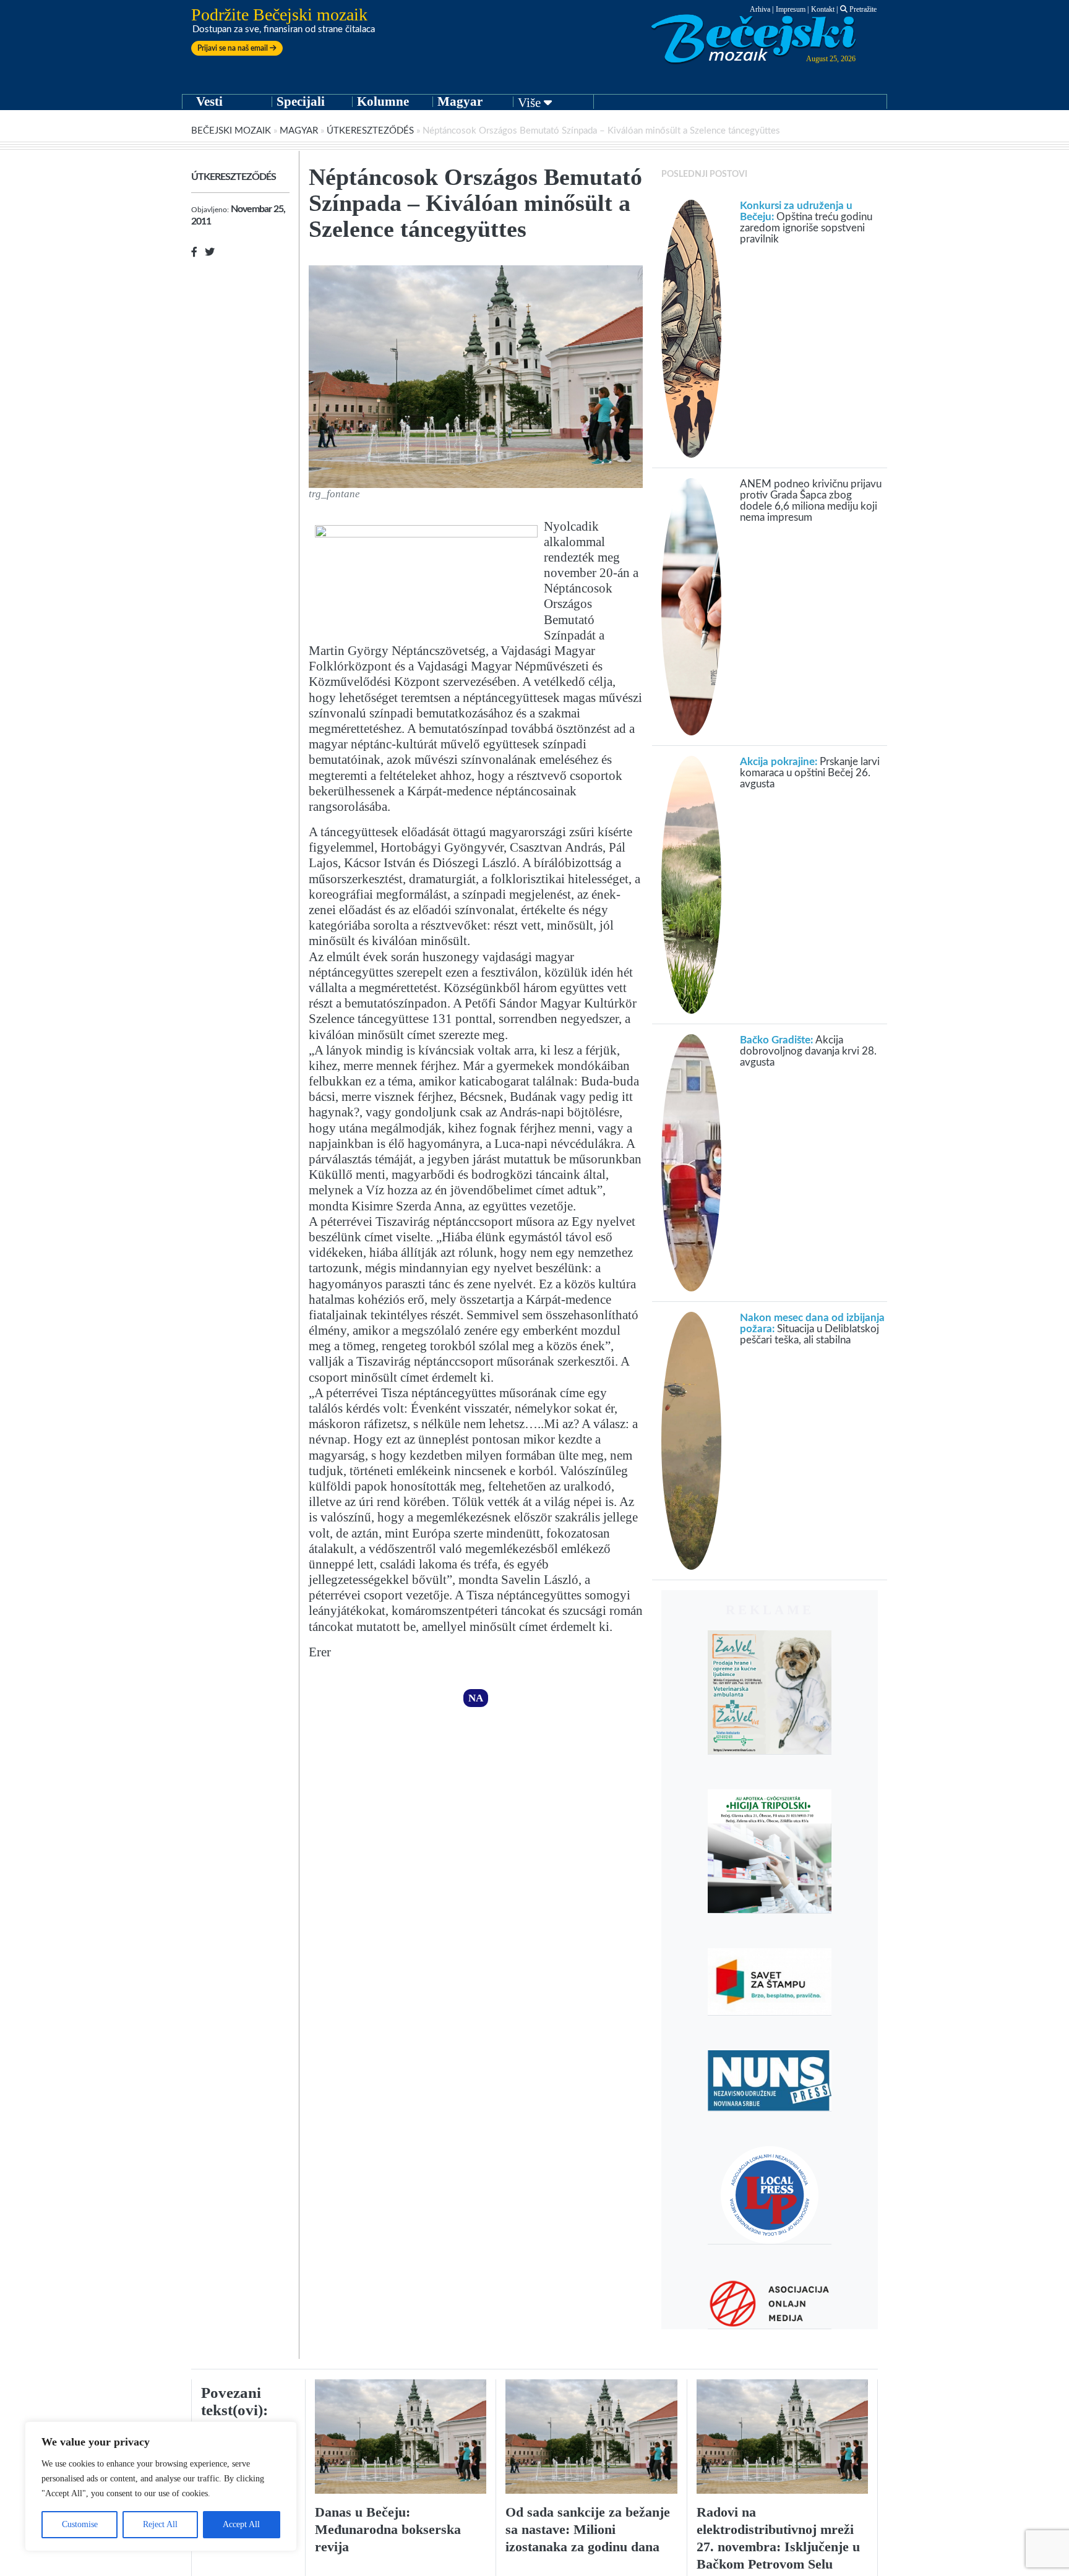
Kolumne (383, 101)
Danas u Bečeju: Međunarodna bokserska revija (388, 2529)
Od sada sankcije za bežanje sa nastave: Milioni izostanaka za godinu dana (588, 2529)
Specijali (301, 101)
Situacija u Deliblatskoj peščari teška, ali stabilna (812, 1329)
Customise (80, 2524)
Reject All (160, 2524)
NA (476, 1698)
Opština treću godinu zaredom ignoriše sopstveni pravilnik (806, 222)
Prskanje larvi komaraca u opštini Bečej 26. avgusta (810, 773)
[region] (161, 2486)
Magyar (460, 101)
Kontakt (823, 9)
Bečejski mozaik (231, 131)
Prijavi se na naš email (234, 48)
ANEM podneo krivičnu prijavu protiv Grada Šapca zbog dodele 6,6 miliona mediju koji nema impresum (811, 501)
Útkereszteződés (370, 131)
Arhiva (760, 9)
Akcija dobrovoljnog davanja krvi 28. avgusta (808, 1051)
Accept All (241, 2524)
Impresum (791, 9)
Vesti (209, 101)
